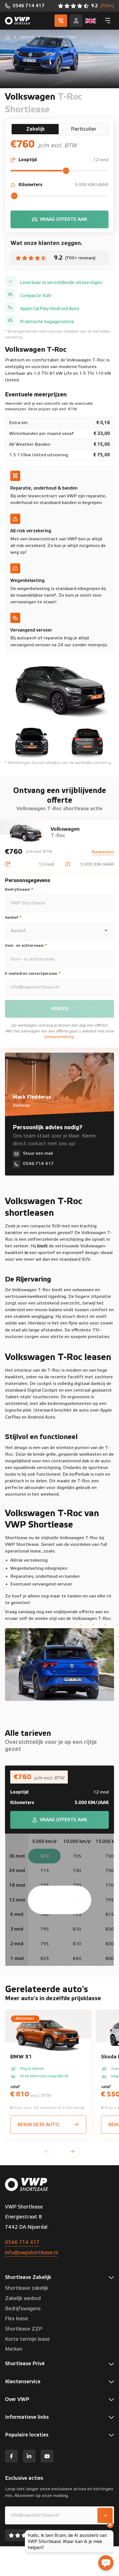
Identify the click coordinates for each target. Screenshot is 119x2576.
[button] (47, 2151)
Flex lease (16, 2319)
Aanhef (13, 918)
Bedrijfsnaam (19, 890)
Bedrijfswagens (23, 2309)
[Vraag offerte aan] (60, 219)
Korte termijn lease (27, 2339)
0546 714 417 (22, 2242)
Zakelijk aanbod (23, 2298)
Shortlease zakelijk (27, 2288)
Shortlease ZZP (24, 2329)
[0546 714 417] (25, 6)
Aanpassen (103, 852)
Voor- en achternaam (26, 946)
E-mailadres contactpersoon (33, 974)
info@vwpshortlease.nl (31, 2253)
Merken (14, 2349)
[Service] (76, 21)
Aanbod (27, 37)
